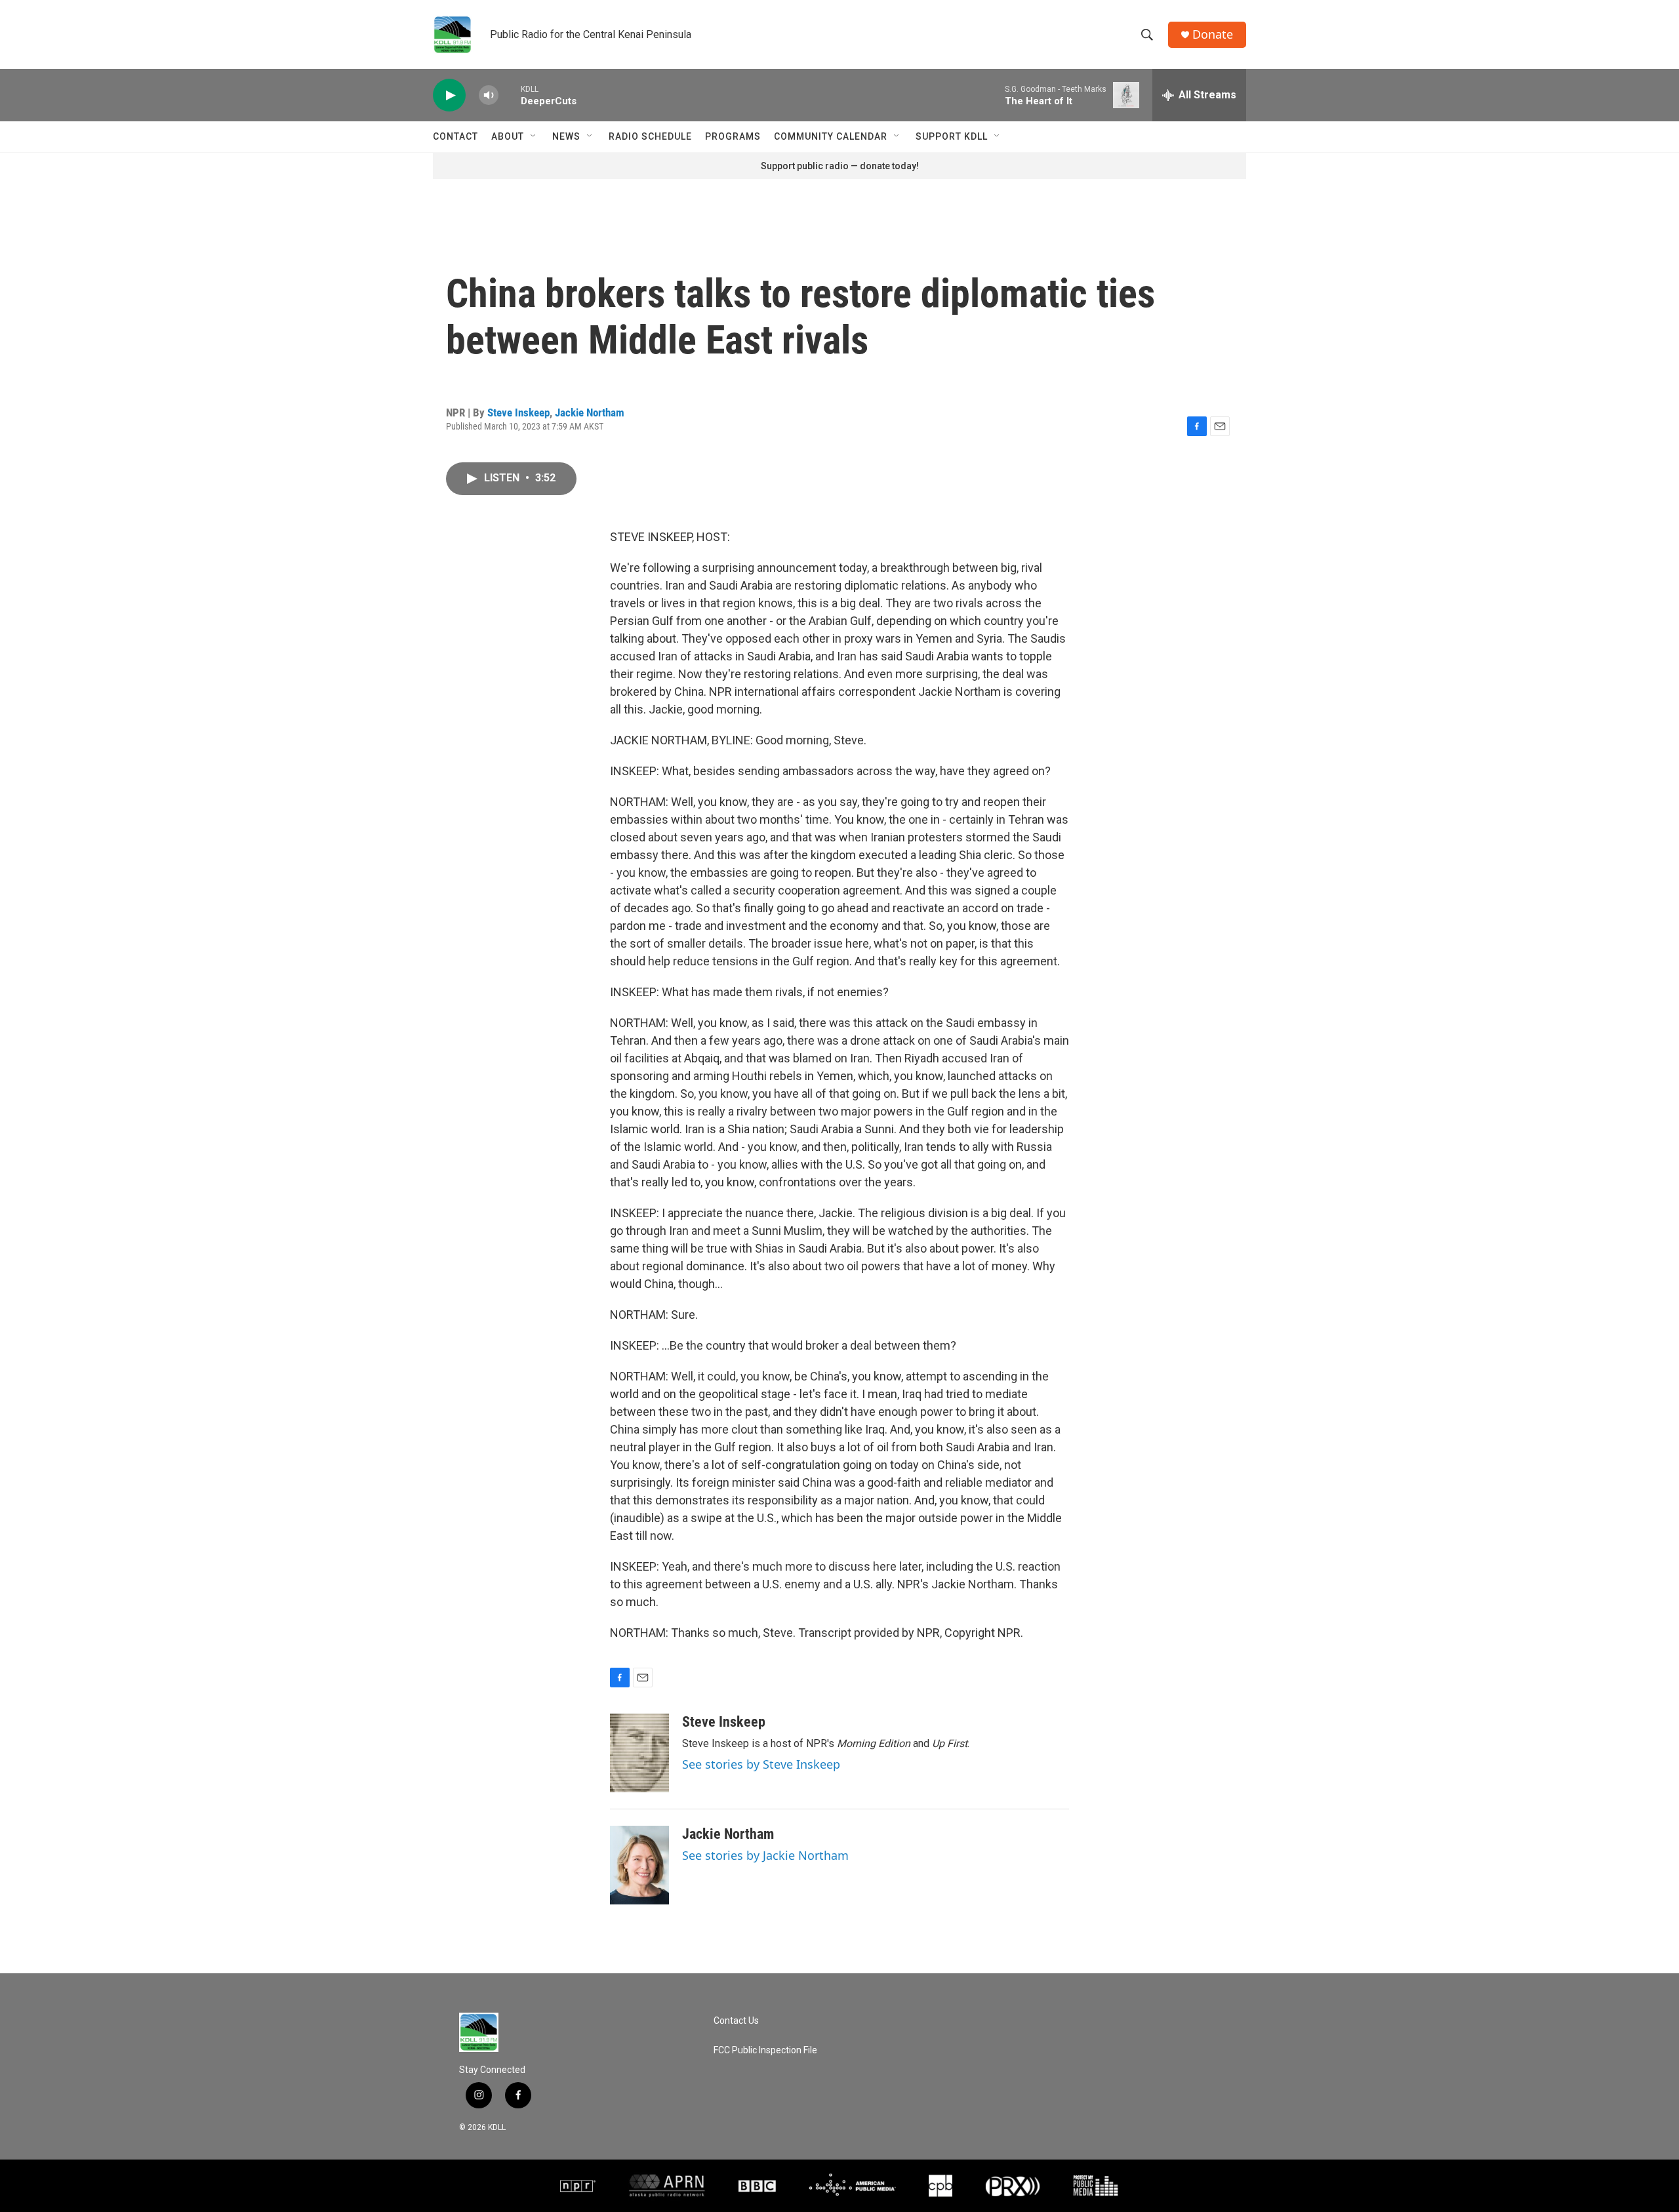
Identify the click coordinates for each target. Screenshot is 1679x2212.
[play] (449, 95)
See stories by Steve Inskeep (761, 1764)
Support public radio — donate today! (840, 166)
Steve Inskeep (518, 412)
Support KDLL (952, 136)
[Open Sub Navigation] (534, 136)
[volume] (489, 95)
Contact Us (736, 2021)
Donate (1213, 34)
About (508, 136)
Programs (733, 136)
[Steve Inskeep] (639, 1753)
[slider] (510, 95)
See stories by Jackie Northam (765, 1855)
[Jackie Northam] (639, 1865)
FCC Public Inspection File (765, 2050)
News (566, 136)
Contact (455, 136)
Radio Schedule (650, 136)
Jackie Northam (590, 412)
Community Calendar (831, 136)
